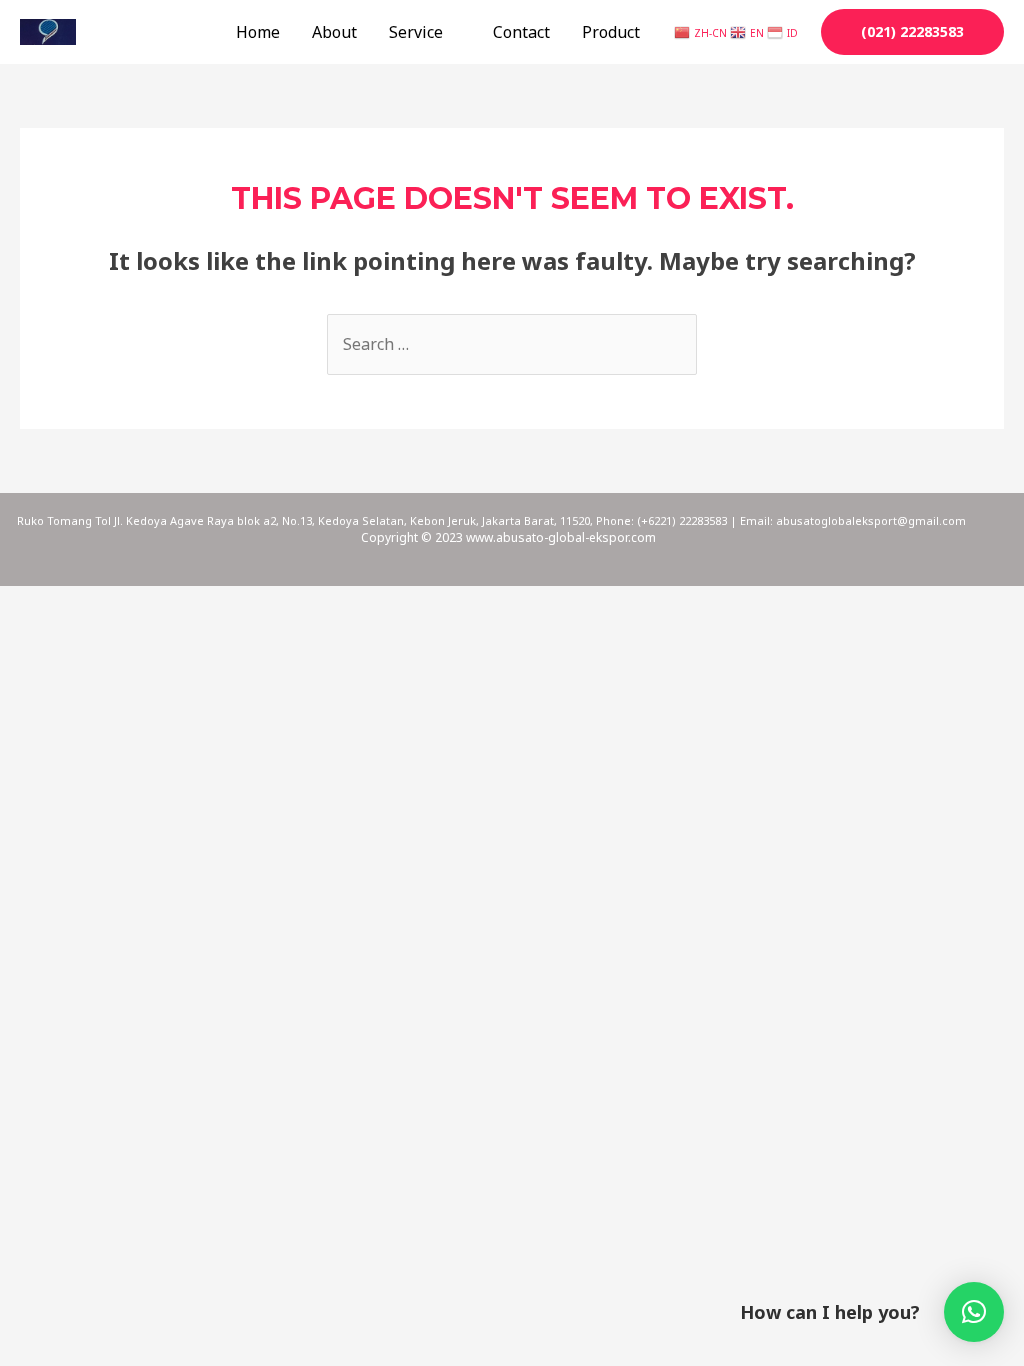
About (334, 32)
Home (258, 32)
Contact (521, 32)
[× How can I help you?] (974, 1312)
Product (611, 32)
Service (416, 32)
